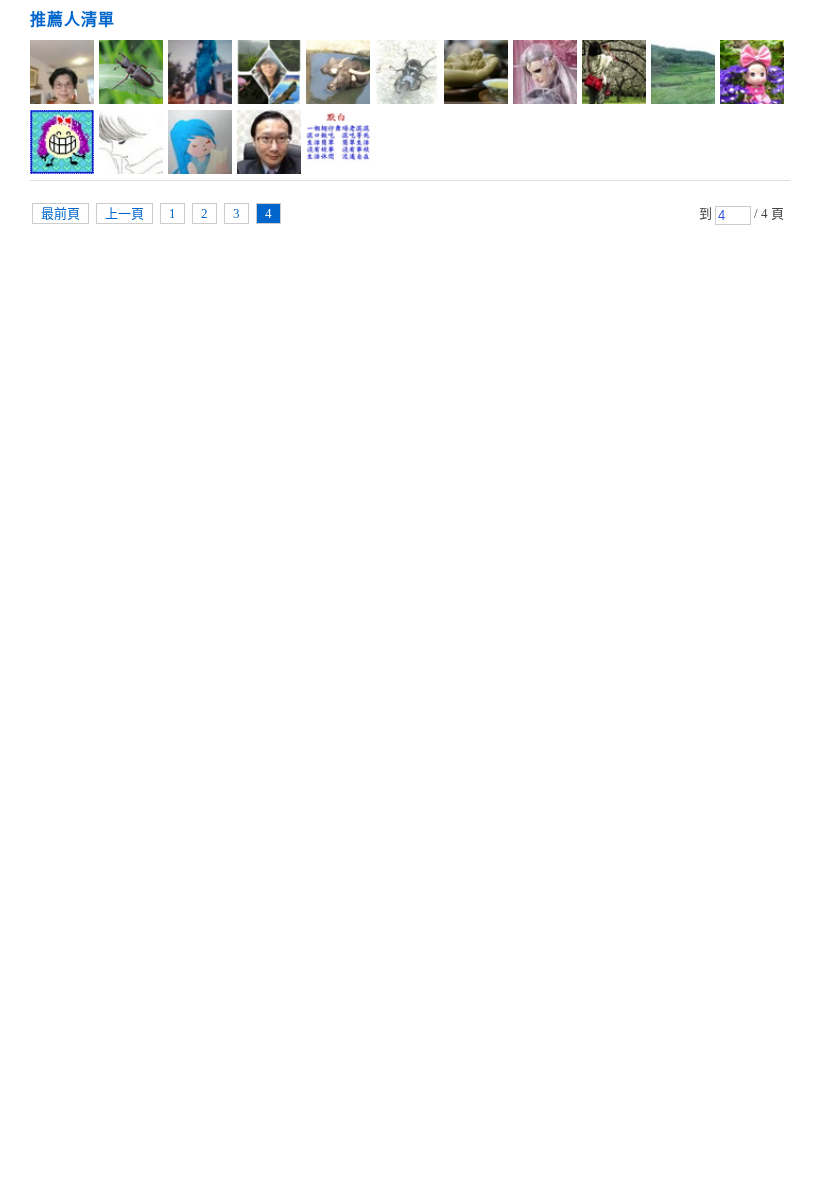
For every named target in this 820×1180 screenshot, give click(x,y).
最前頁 (60, 213)
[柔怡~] (683, 75)
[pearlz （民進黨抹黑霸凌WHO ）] (62, 75)
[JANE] (752, 75)
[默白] (338, 145)
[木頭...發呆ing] (200, 145)
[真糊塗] (476, 75)
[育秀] (269, 75)
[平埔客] (131, 75)
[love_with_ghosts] (131, 145)
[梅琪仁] (614, 75)
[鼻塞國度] (407, 75)
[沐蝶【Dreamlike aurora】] (200, 75)
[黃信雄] (269, 145)
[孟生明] (338, 75)
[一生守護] (545, 75)
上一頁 (124, 213)
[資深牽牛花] (62, 145)
